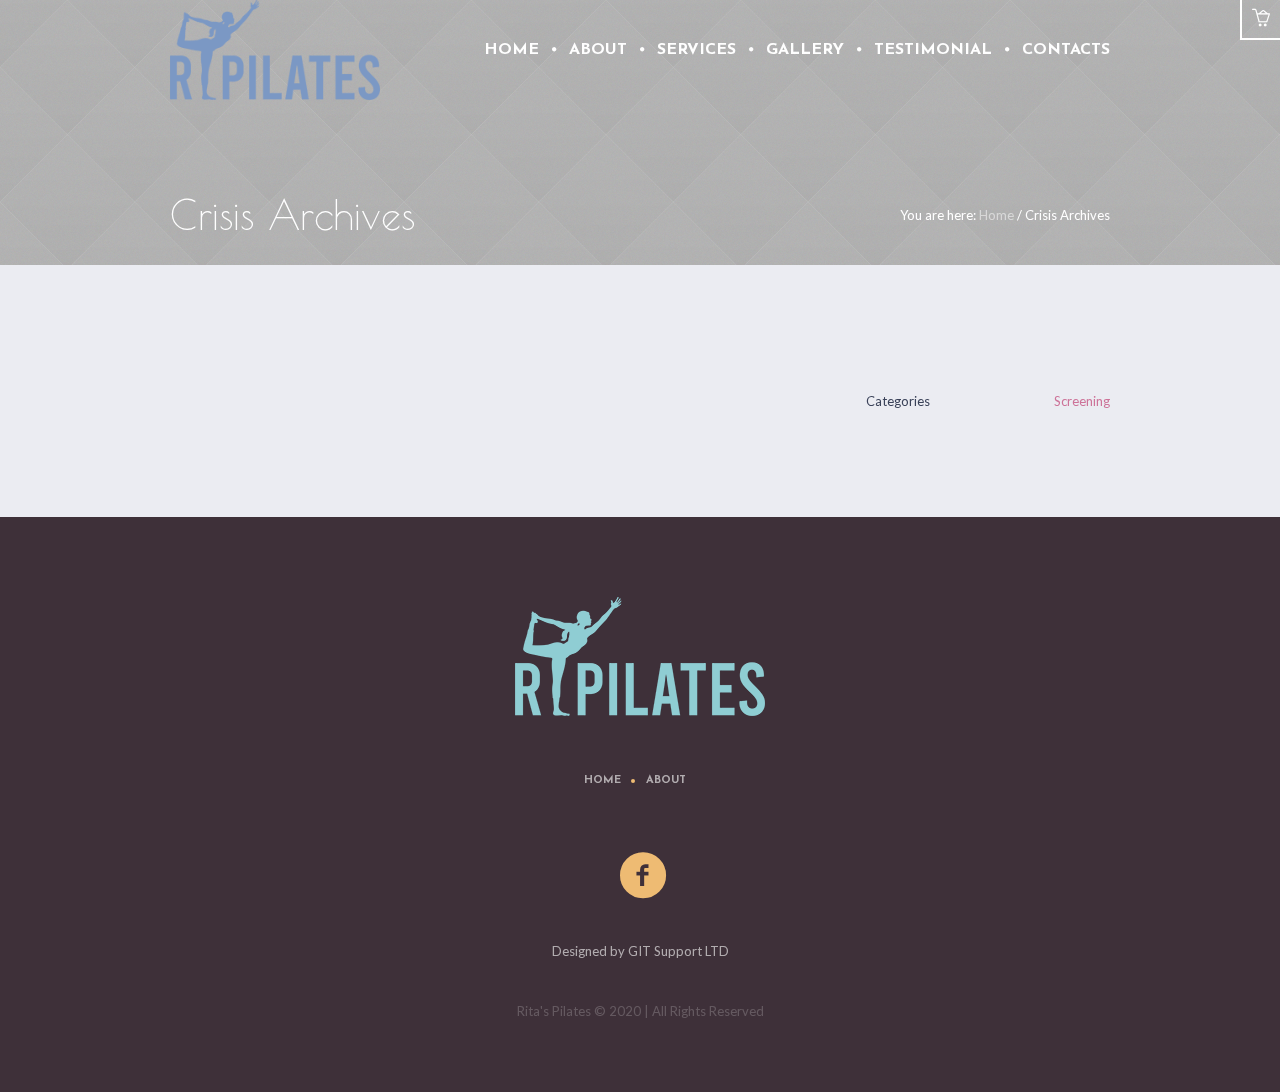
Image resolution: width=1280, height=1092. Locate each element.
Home (996, 215)
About (666, 780)
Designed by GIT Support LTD (640, 951)
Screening (1082, 401)
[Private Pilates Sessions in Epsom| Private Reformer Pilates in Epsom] (640, 656)
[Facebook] (644, 876)
